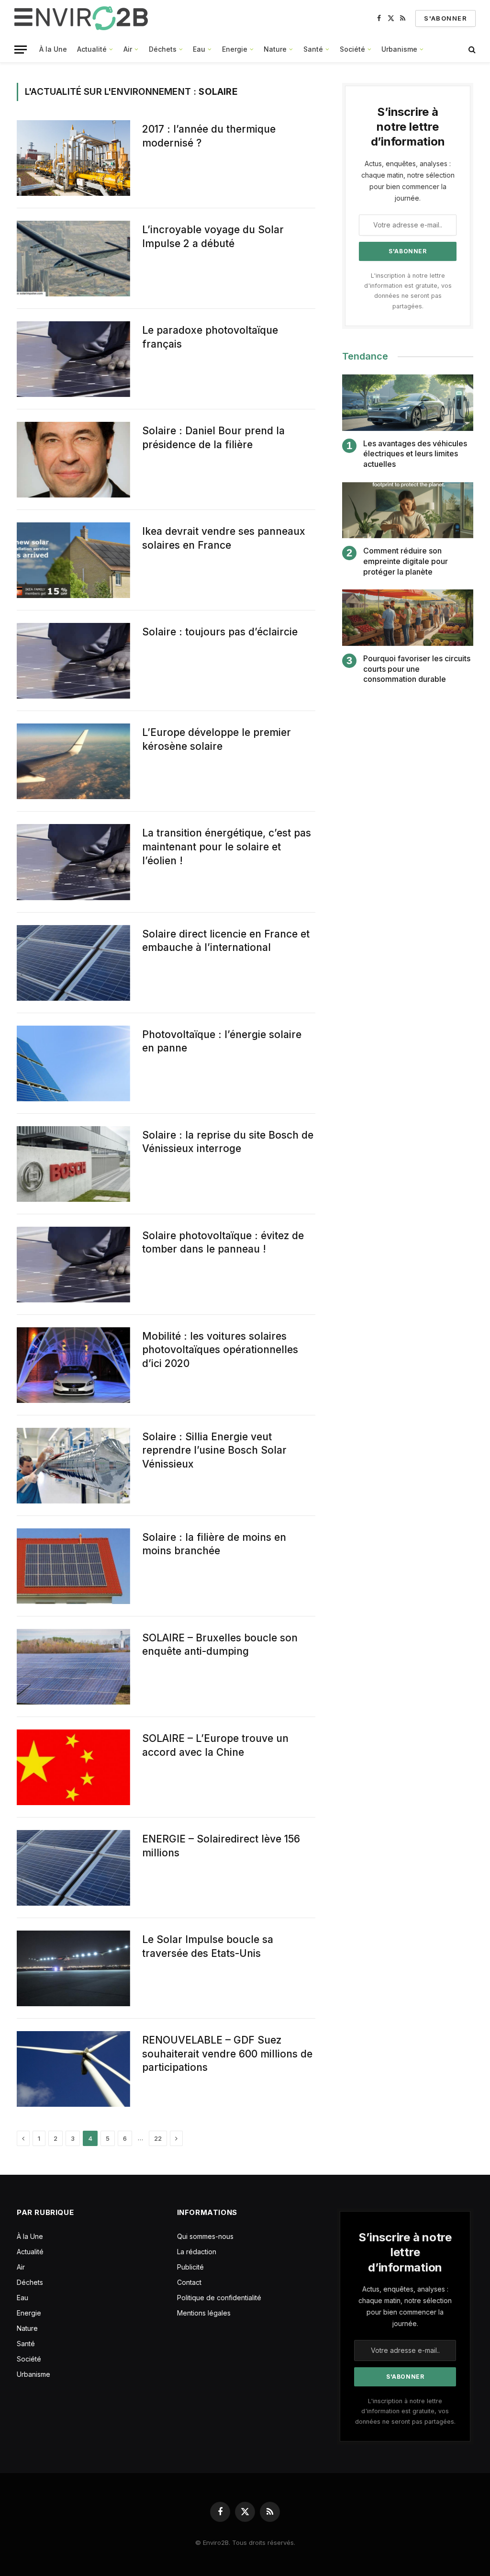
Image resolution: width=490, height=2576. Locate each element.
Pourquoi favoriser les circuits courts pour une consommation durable (417, 669)
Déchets (163, 49)
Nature (275, 49)
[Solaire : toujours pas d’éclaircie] (73, 661)
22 (158, 2138)
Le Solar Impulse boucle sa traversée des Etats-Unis (208, 1946)
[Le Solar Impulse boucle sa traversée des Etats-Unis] (73, 1968)
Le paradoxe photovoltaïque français (210, 337)
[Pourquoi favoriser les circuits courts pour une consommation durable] (408, 617)
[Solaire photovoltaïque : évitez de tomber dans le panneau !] (73, 1265)
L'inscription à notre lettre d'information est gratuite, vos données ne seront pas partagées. (405, 2411)
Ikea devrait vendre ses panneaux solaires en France (224, 538)
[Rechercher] (471, 50)
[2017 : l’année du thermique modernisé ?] (73, 158)
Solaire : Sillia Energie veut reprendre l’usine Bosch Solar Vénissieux (214, 1450)
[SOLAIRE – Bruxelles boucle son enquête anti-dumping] (73, 1667)
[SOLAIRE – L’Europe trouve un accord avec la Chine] (73, 1767)
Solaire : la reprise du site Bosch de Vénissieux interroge (228, 1142)
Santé (313, 49)
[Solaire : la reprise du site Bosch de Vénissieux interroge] (73, 1164)
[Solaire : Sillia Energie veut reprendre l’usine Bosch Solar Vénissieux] (73, 1466)
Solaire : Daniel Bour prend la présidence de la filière (213, 438)
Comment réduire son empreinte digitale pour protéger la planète (406, 561)
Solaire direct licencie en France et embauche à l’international (226, 941)
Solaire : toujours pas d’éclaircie (220, 632)
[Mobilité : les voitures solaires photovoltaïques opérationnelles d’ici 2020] (73, 1365)
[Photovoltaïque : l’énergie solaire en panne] (73, 1063)
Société (352, 49)
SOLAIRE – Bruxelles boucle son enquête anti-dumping (220, 1645)
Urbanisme (399, 49)
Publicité (190, 2267)
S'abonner (445, 18)
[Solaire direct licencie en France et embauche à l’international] (73, 963)
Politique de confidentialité (219, 2298)
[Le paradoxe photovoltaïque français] (73, 359)
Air (128, 49)
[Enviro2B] (83, 18)
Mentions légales (204, 2313)
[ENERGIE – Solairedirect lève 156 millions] (73, 1868)
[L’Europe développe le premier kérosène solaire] (73, 761)
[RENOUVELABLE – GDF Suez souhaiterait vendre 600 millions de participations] (73, 2069)
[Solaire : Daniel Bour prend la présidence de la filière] (73, 460)
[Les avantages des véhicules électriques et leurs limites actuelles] (408, 402)
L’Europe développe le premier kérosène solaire (217, 739)
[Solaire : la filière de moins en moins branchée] (73, 1566)
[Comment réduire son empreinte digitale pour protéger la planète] (408, 510)
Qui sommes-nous (205, 2236)
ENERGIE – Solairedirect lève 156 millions (221, 1846)
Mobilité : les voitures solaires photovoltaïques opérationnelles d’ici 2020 (220, 1350)
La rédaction (197, 2252)
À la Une (53, 49)
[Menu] (21, 50)
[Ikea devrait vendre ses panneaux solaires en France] (73, 560)
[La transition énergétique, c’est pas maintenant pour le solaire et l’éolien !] (73, 862)
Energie (235, 49)
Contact (189, 2282)
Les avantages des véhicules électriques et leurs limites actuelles (415, 454)
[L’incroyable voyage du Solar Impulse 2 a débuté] (73, 259)
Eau (199, 49)
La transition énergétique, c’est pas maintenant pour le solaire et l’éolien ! (227, 847)
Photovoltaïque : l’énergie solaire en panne (222, 1041)
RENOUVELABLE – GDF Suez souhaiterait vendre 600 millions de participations (227, 2054)
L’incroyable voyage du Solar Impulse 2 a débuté (213, 237)
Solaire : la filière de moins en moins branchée (214, 1544)
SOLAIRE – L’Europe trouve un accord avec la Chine (215, 1745)
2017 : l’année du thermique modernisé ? (209, 136)
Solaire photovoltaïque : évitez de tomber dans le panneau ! (223, 1243)
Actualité (92, 49)
